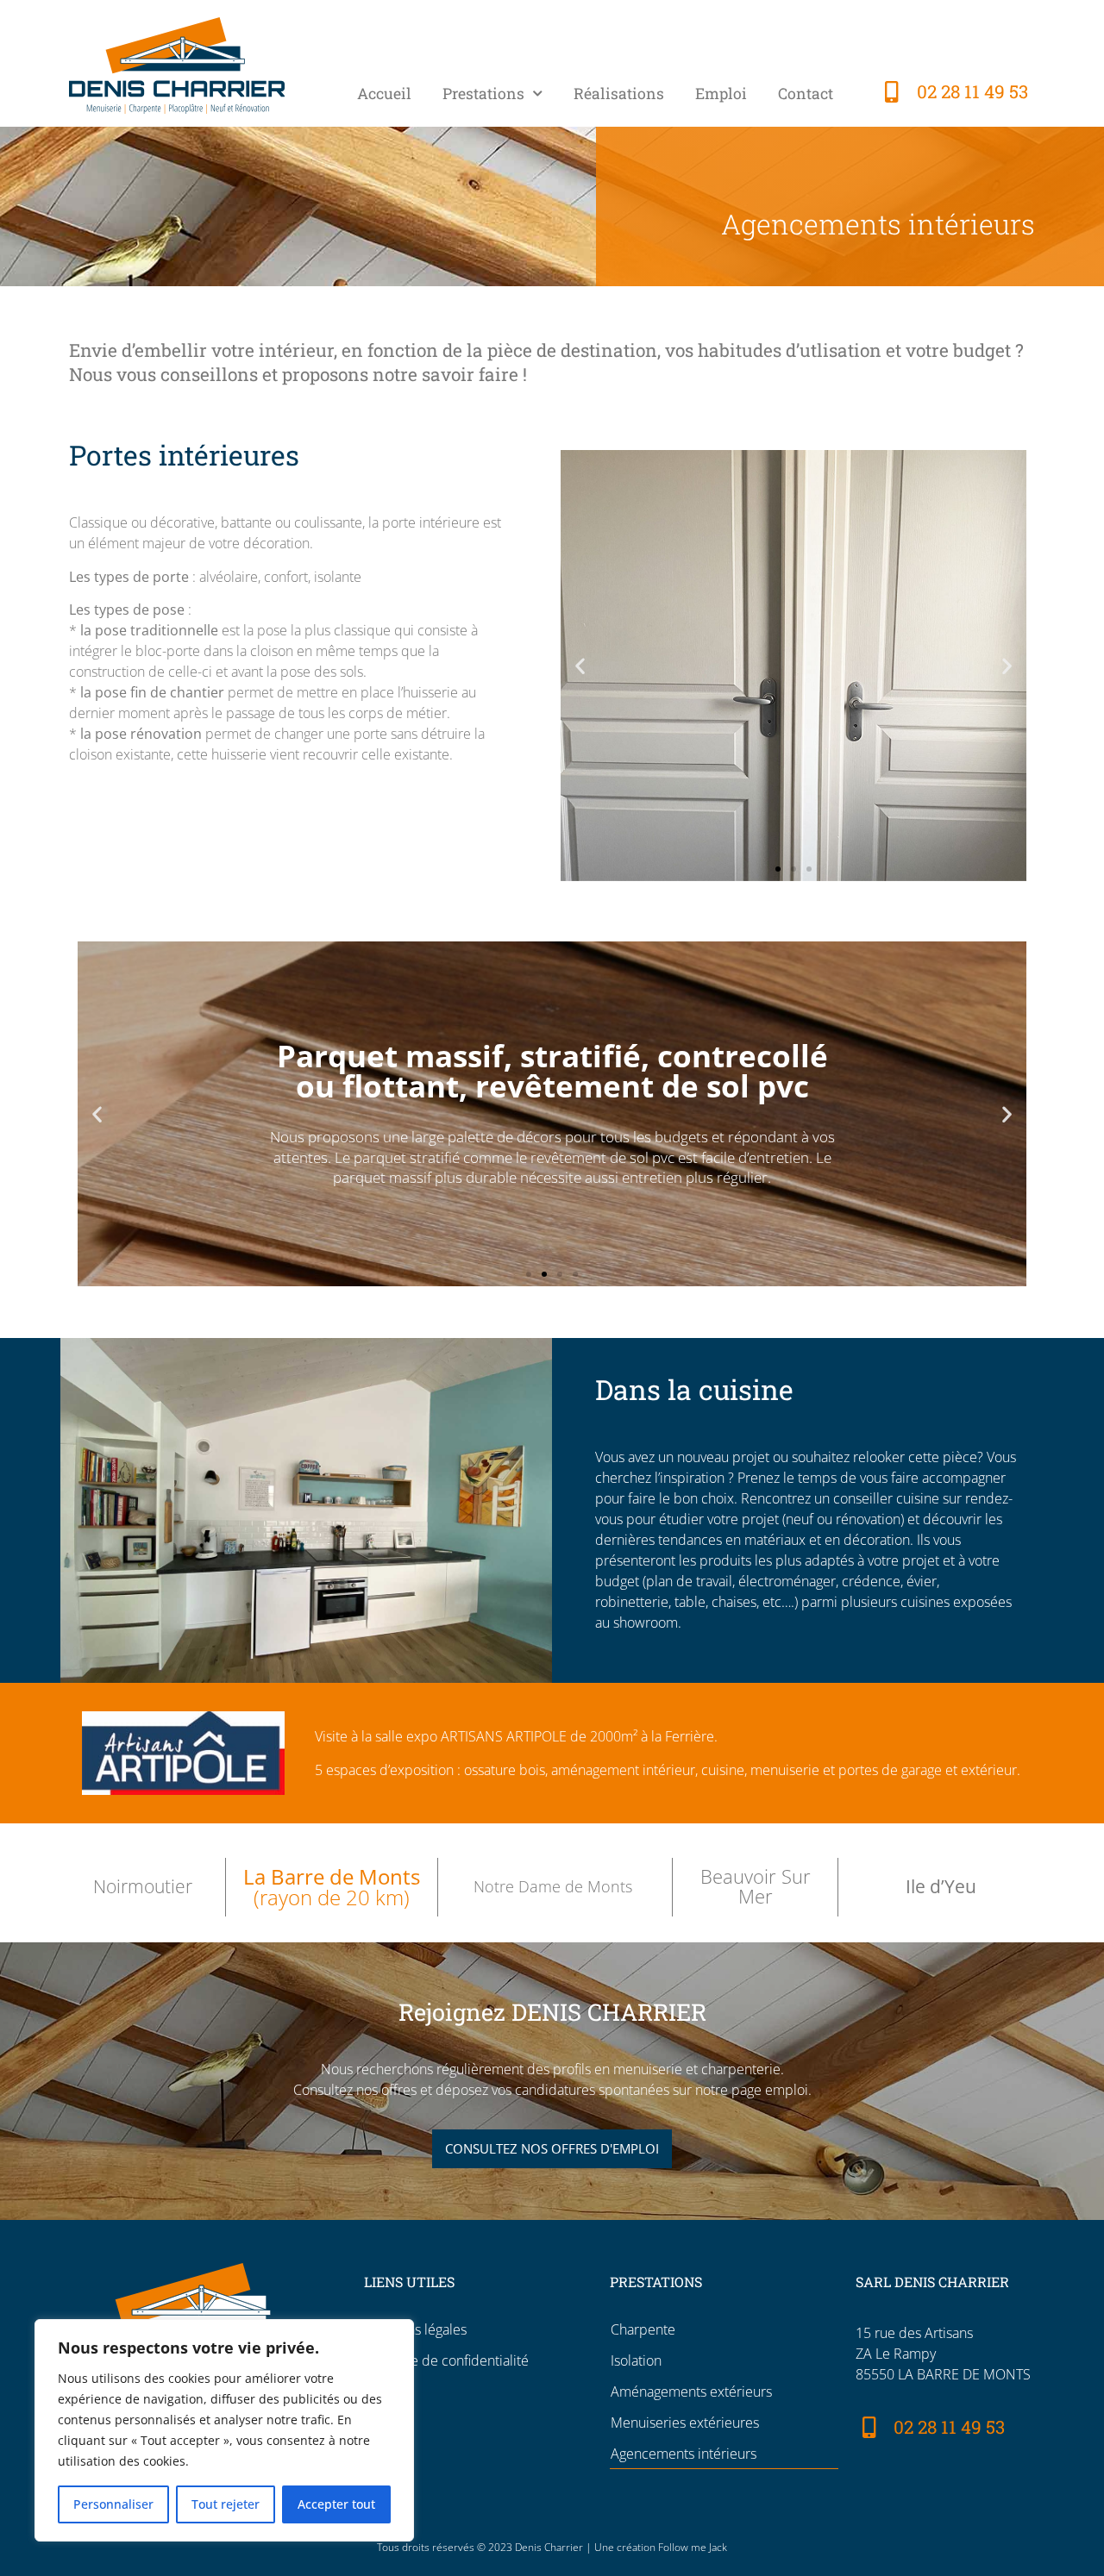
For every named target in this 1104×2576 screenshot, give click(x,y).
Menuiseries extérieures (685, 2423)
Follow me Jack (693, 2547)
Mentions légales (415, 2329)
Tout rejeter (226, 2504)
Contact (806, 94)
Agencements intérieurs (684, 2454)
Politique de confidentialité (446, 2360)
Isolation (636, 2360)
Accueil (384, 94)
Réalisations (619, 94)
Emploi (721, 94)
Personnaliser (113, 2504)
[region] (224, 2430)
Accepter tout (336, 2504)
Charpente (643, 2329)
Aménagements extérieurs (691, 2392)
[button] (580, 666)
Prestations (483, 94)
